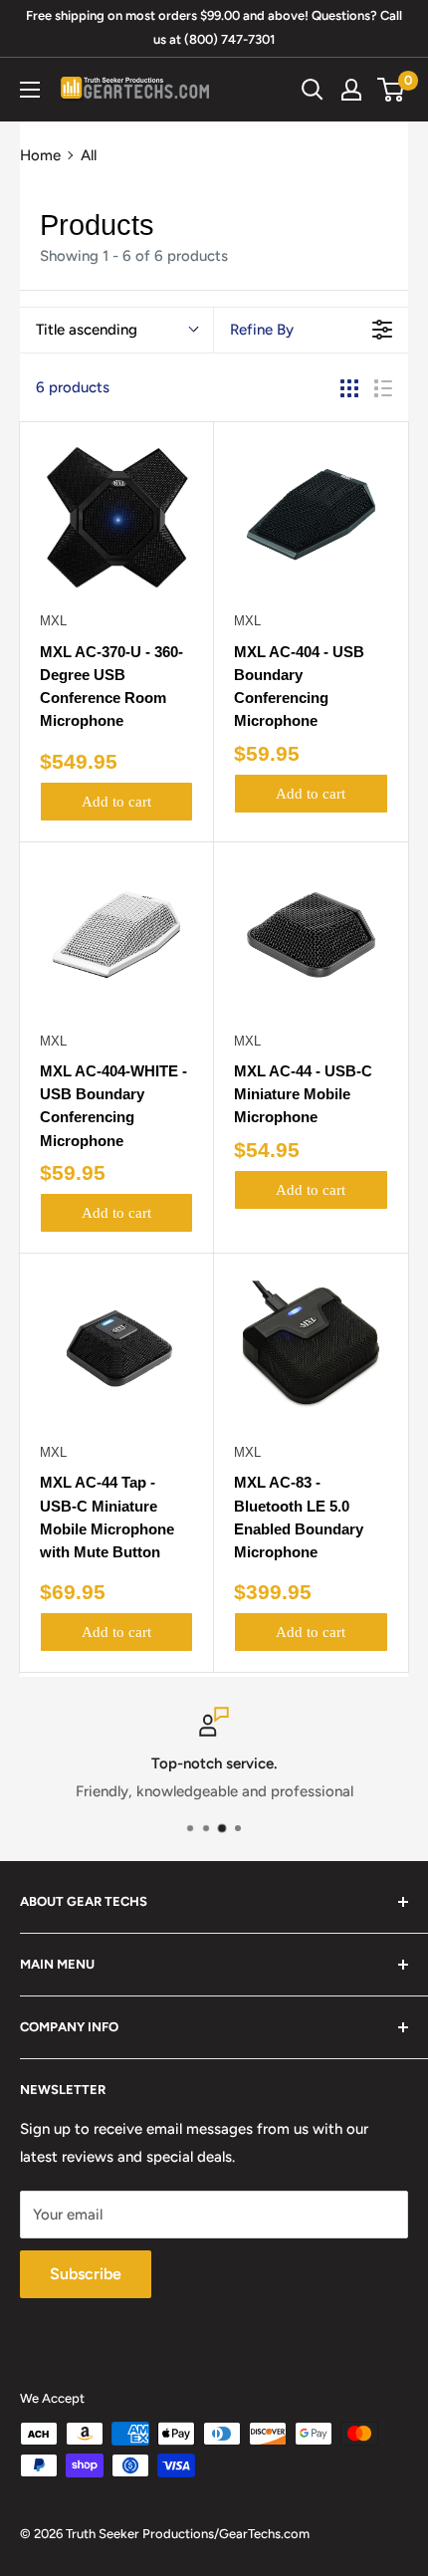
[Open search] (313, 90)
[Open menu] (30, 90)
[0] (392, 90)
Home (40, 155)
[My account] (351, 90)
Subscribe (86, 2274)
